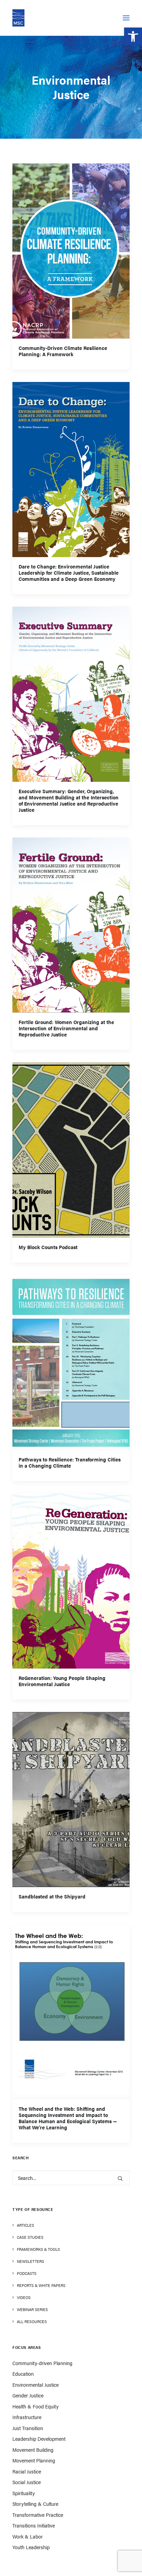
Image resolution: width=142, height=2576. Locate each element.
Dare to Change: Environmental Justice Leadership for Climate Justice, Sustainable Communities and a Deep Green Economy (69, 573)
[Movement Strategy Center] (18, 18)
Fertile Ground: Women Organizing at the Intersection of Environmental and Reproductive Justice (66, 1028)
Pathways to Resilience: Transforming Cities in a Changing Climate (70, 1462)
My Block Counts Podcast (48, 1247)
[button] (133, 36)
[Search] (71, 2178)
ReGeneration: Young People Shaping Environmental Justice (62, 1681)
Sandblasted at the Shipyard (52, 1896)
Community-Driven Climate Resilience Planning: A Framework (63, 351)
